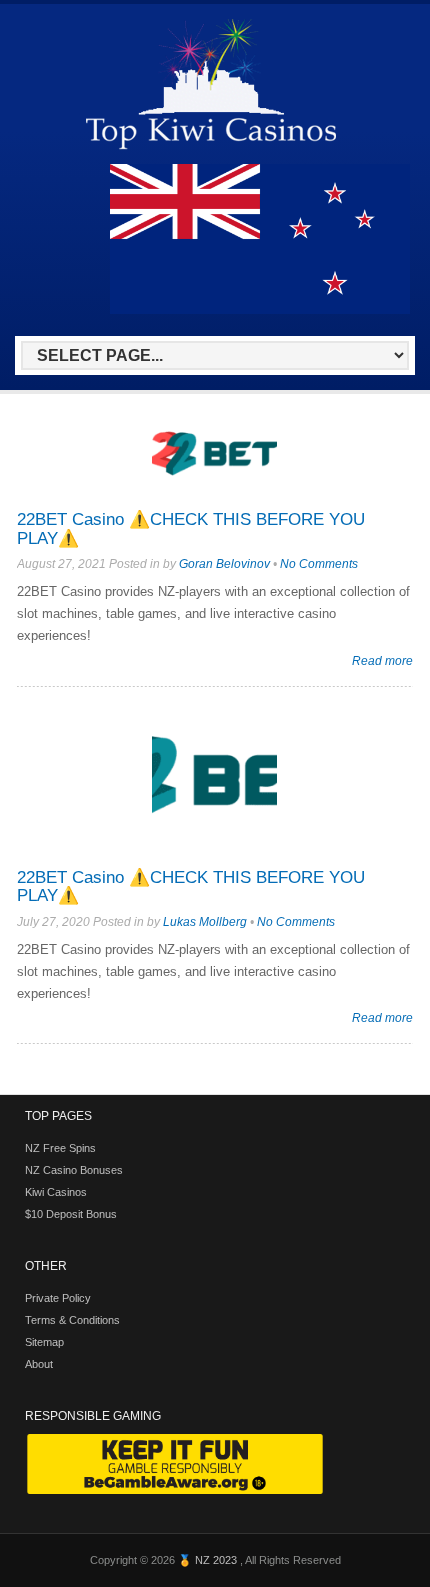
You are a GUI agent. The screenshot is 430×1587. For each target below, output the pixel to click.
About (39, 1364)
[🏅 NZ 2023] (211, 148)
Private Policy (58, 1298)
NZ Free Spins (60, 1148)
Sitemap (44, 1342)
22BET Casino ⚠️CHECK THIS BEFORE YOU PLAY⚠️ (191, 529)
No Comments (319, 564)
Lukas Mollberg (205, 922)
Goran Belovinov (224, 564)
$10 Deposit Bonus (71, 1214)
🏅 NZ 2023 (209, 1560)
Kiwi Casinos (56, 1192)
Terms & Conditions (72, 1320)
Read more (382, 660)
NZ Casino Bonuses (74, 1170)
